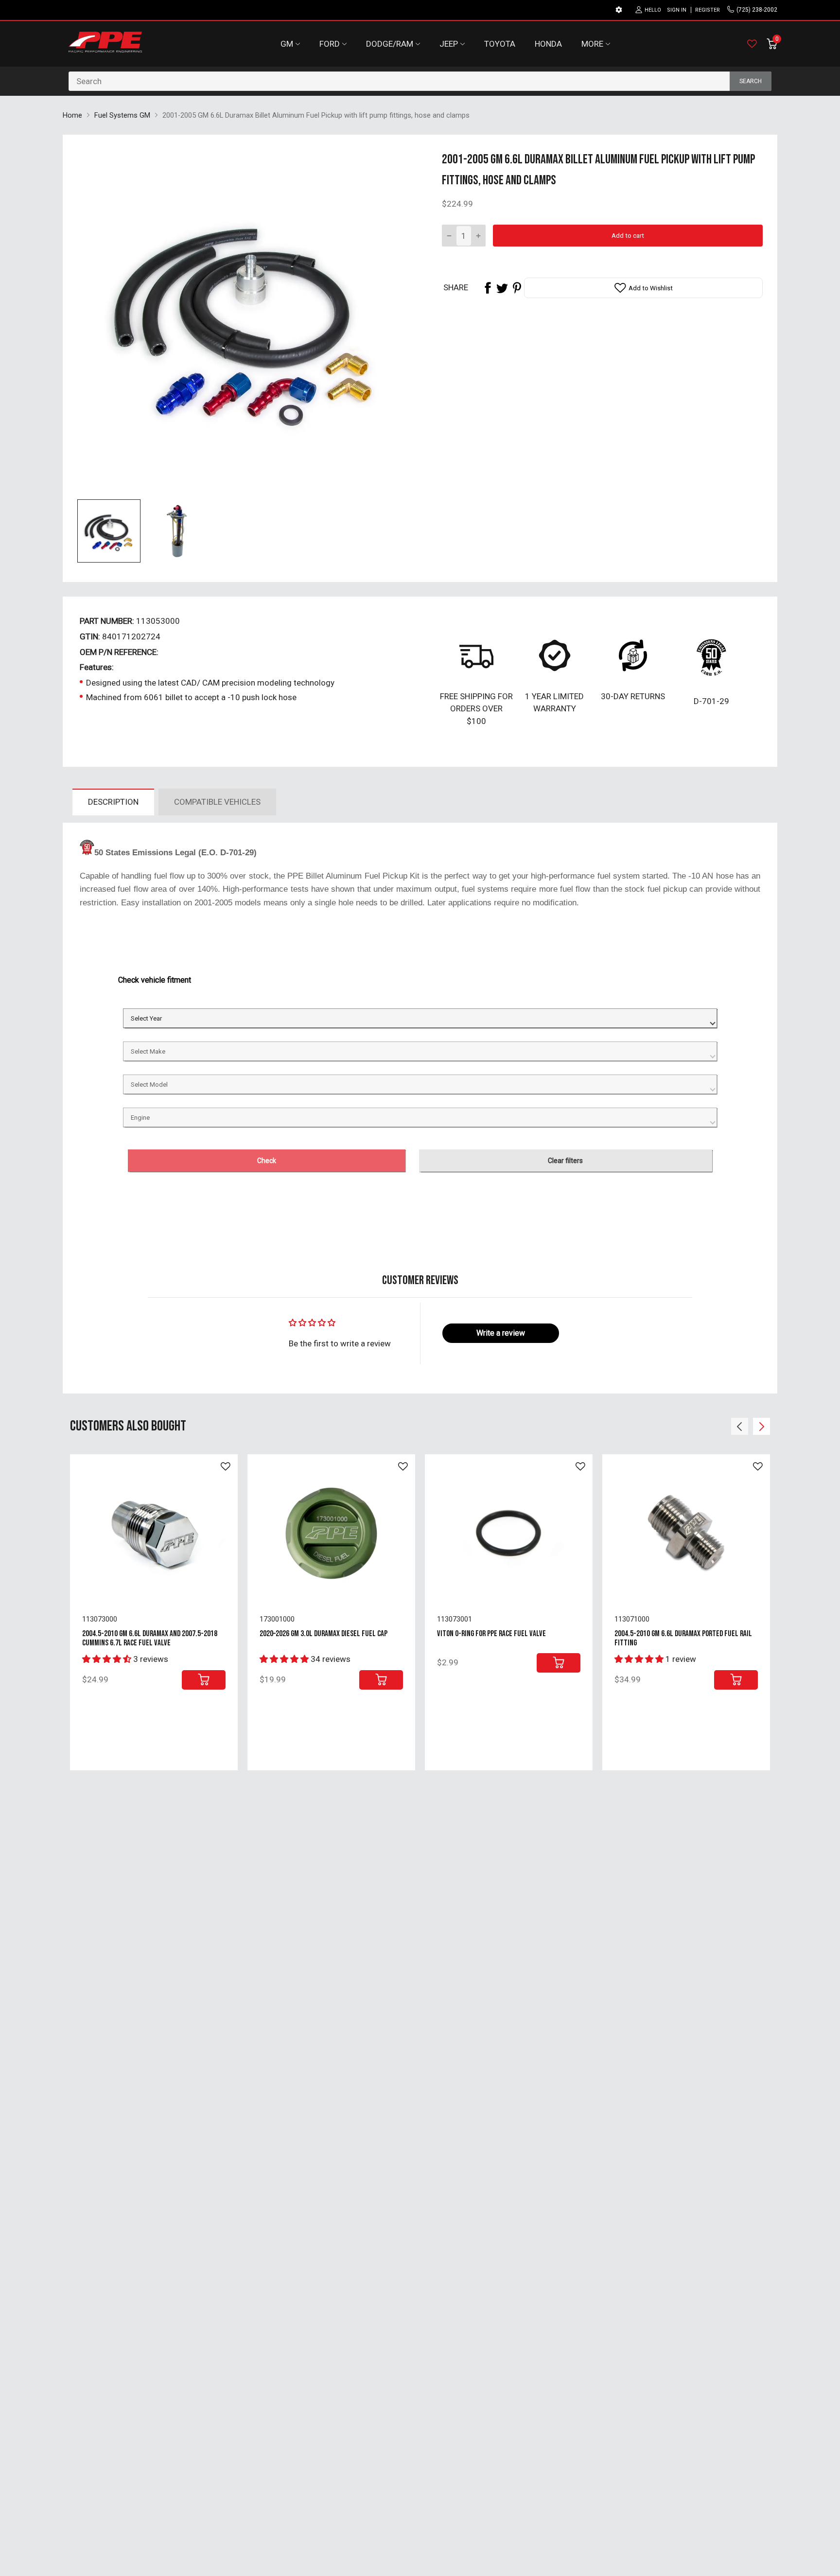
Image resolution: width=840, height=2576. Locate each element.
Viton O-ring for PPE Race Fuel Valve (491, 1634)
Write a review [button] (501, 1333)
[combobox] (420, 81)
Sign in (677, 10)
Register (708, 10)
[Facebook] (488, 288)
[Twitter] (502, 288)
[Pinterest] (517, 288)
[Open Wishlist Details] (752, 44)
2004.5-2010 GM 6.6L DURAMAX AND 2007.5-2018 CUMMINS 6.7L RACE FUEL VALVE (150, 1638)
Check (267, 1161)
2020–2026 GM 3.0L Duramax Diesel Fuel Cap (324, 1634)
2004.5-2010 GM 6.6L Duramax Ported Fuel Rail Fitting (683, 1638)
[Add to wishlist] (226, 1466)
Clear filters (565, 1161)
